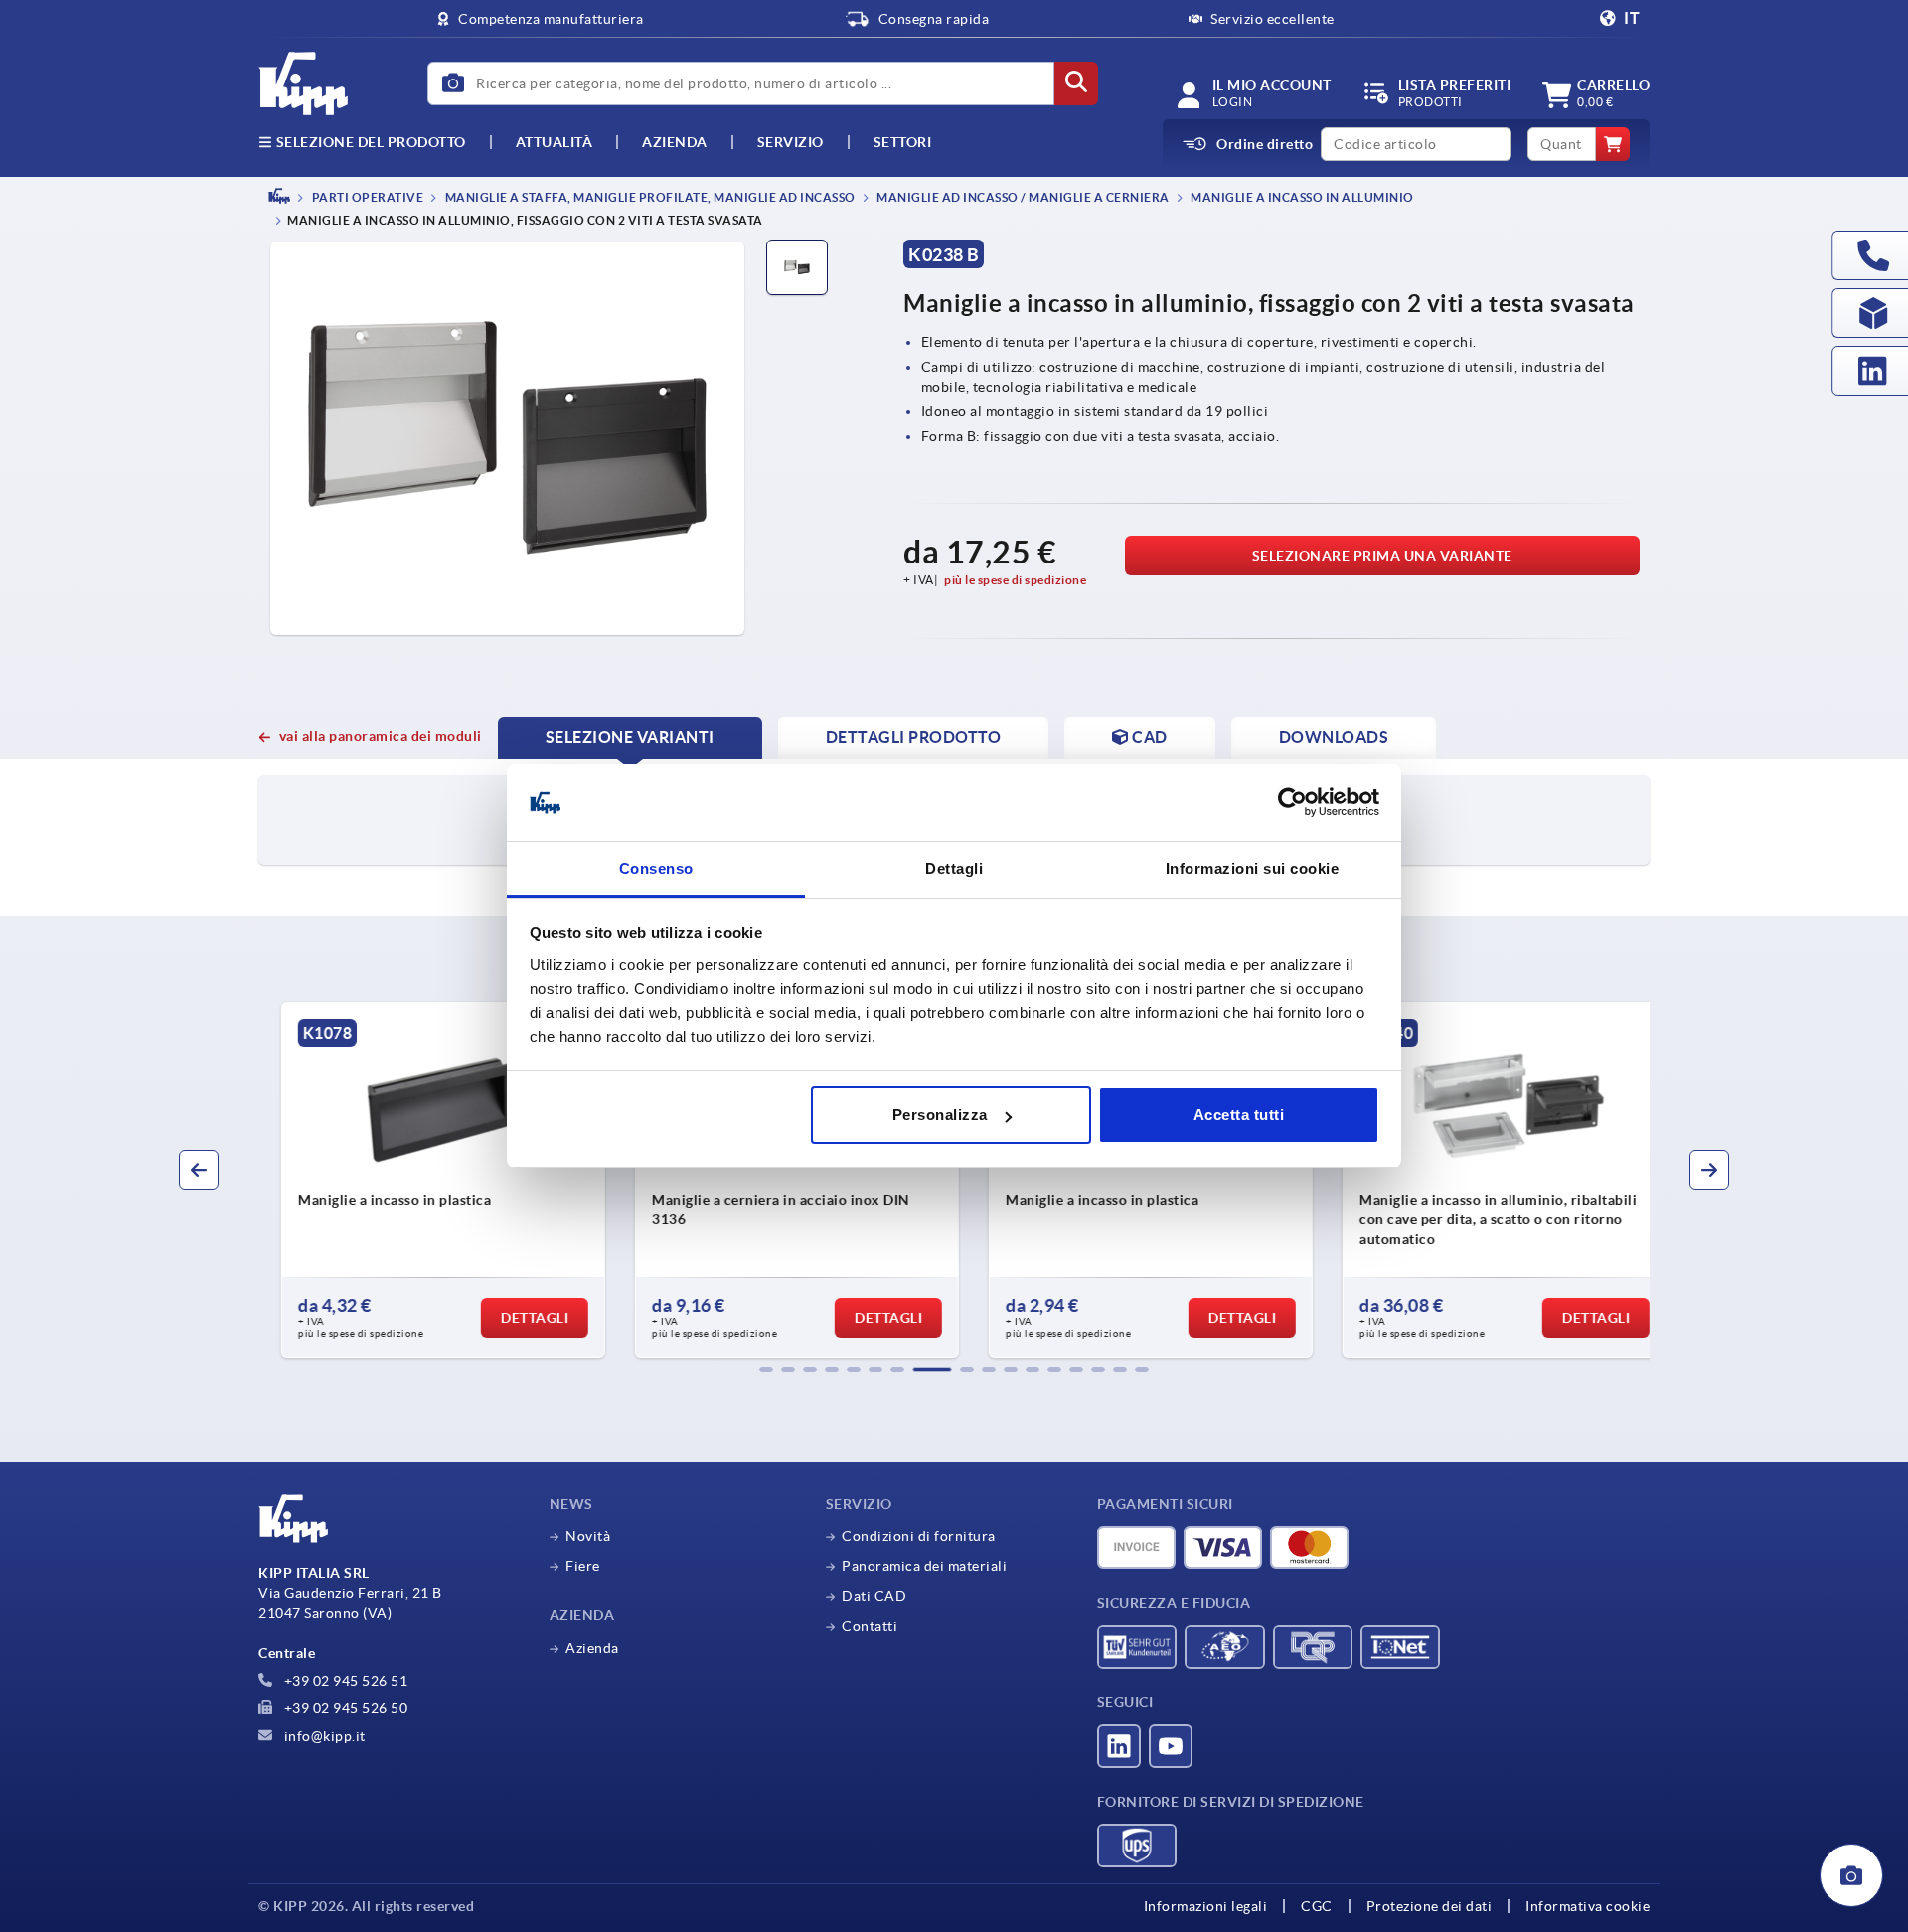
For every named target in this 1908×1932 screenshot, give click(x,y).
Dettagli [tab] (954, 868)
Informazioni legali (1206, 1906)
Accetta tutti (1239, 1115)
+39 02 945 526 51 (344, 1681)
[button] (766, 1369)
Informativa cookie (1588, 1906)
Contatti (870, 1626)
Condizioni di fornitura (919, 1536)
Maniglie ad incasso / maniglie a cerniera (1022, 197)
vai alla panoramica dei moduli (381, 736)
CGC (1317, 1906)
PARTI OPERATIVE (366, 197)
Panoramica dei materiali (924, 1566)
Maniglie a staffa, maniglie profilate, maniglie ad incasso (649, 197)
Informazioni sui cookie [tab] (1253, 868)
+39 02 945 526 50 (344, 1708)
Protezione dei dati (1430, 1906)
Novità (588, 1536)
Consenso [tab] (656, 868)
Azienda (675, 142)
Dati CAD (874, 1596)
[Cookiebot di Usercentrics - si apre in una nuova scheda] (1292, 803)
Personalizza (940, 1115)
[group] (423, 1180)
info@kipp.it (323, 1736)
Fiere (583, 1566)
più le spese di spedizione (1015, 580)
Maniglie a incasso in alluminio (1301, 197)
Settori (903, 142)
